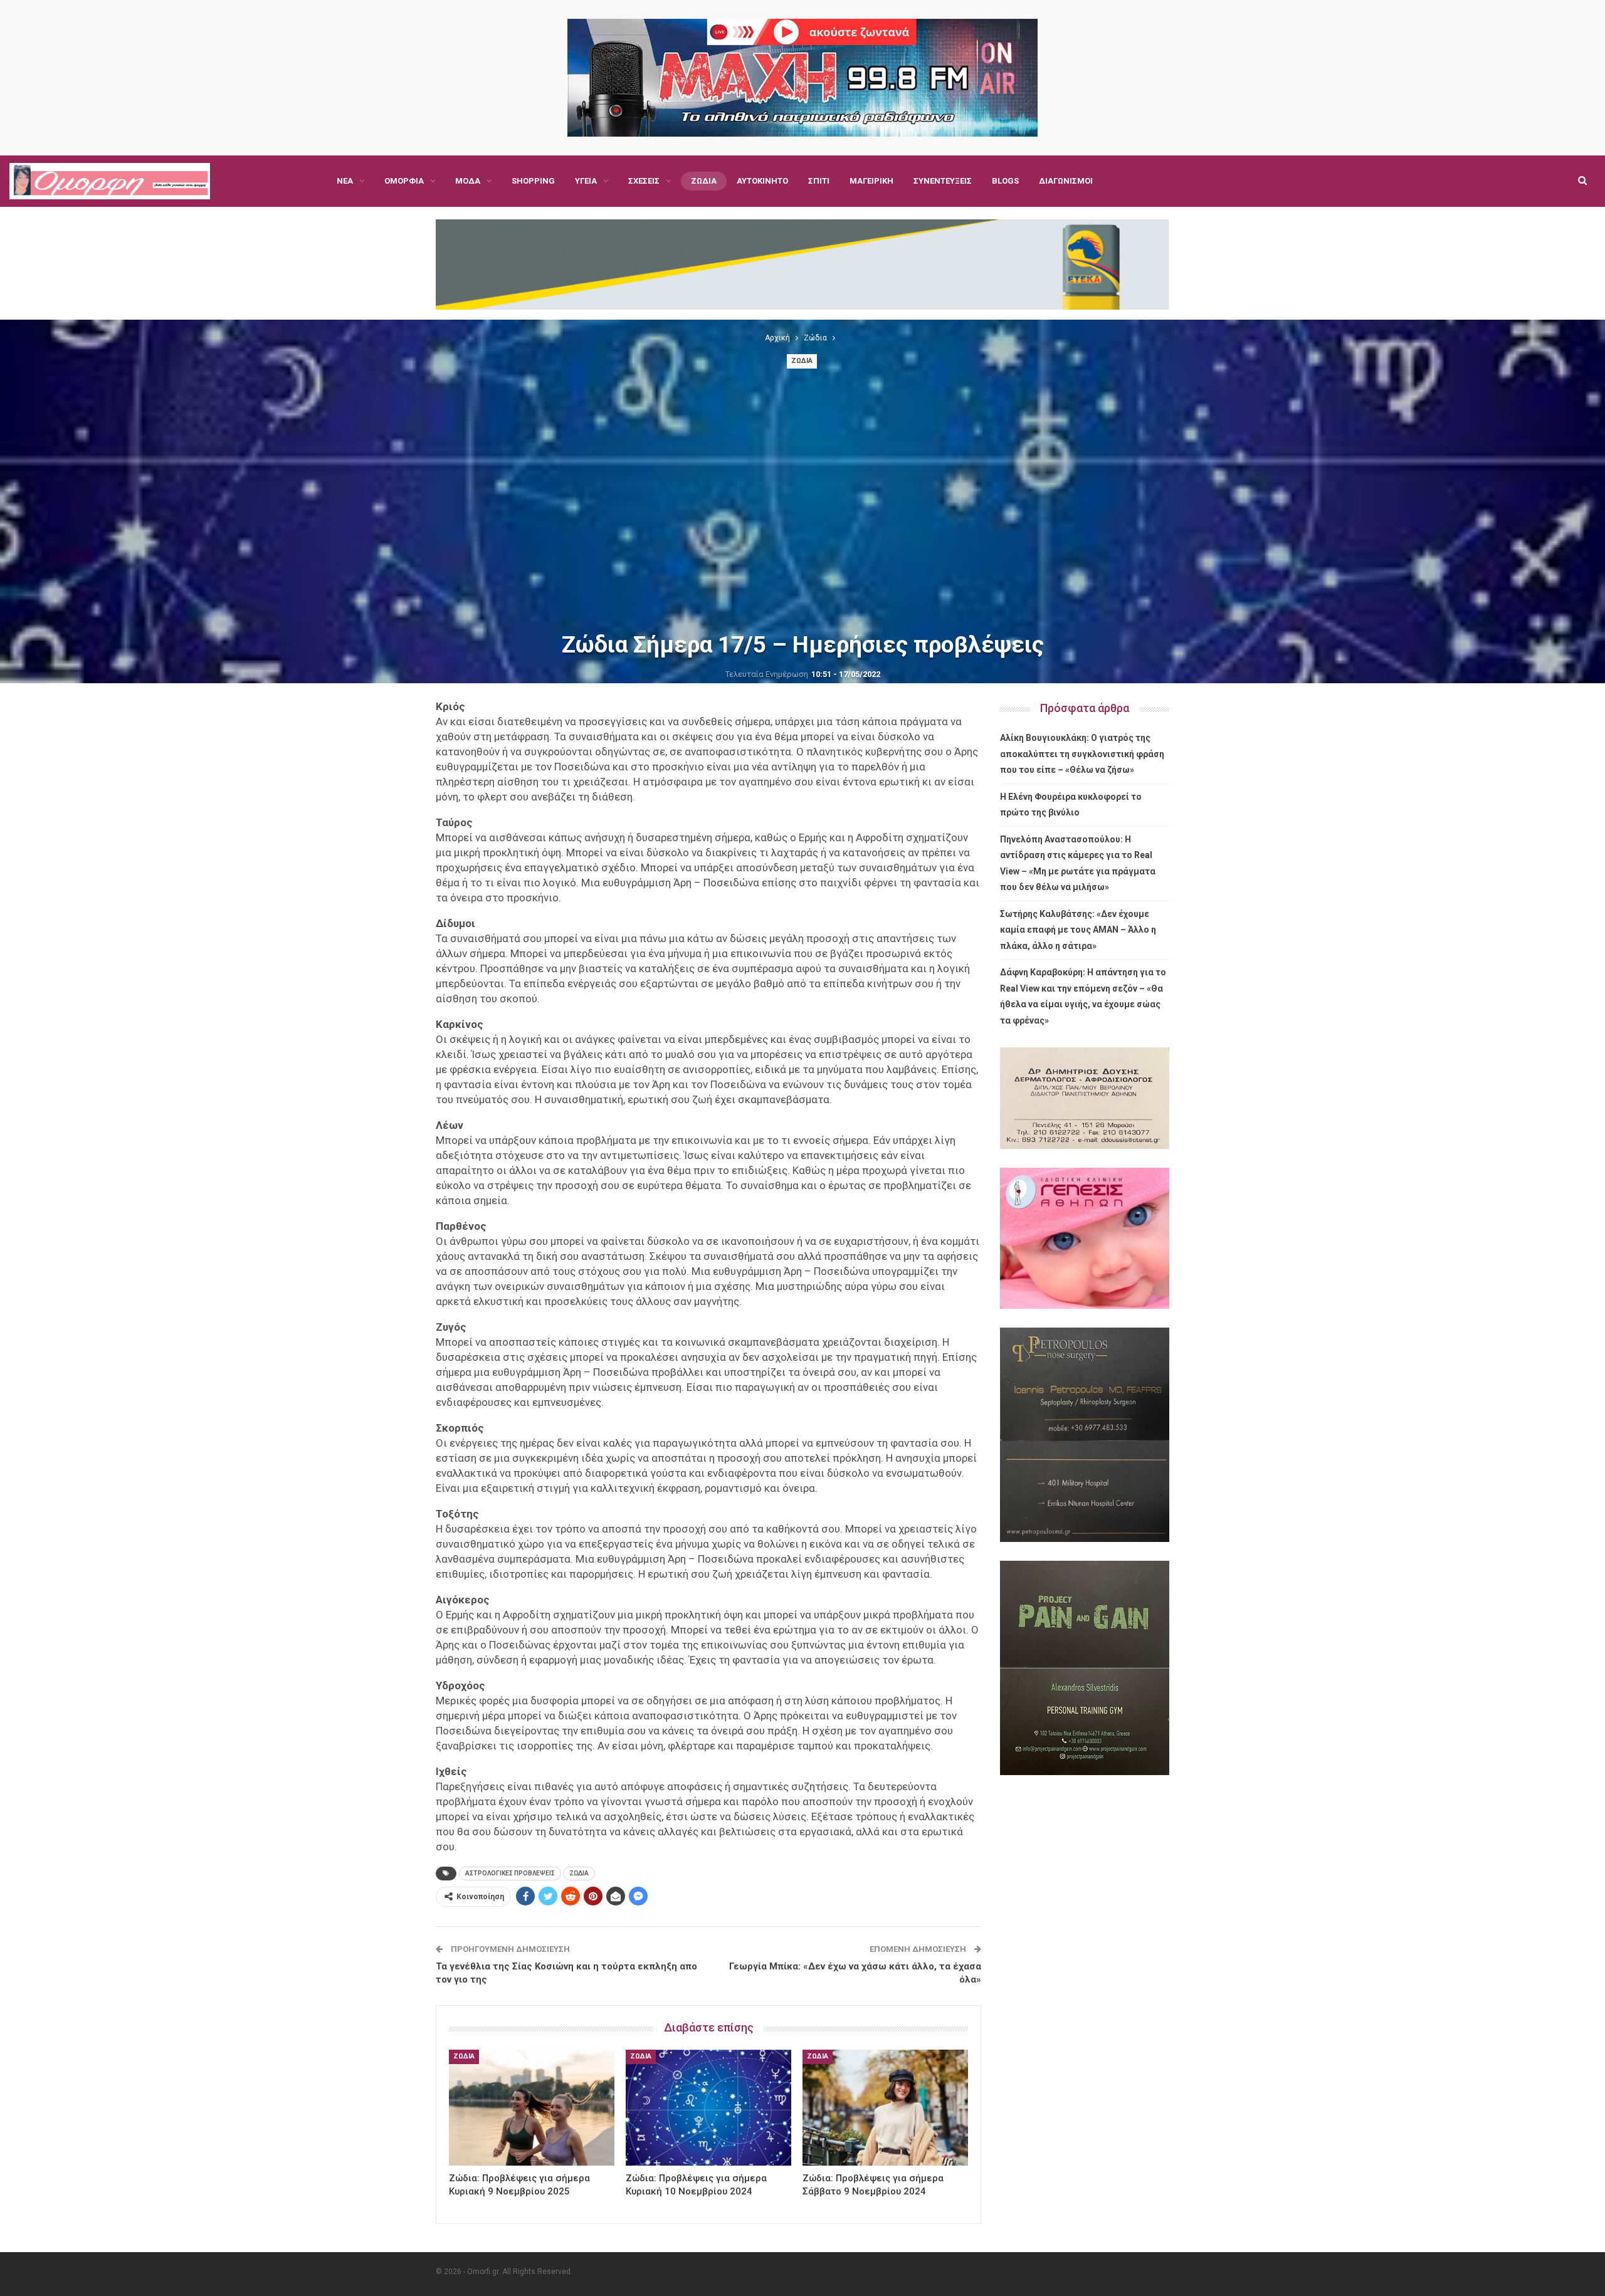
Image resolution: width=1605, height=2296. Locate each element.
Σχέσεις (644, 181)
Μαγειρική (871, 181)
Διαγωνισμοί (1066, 181)
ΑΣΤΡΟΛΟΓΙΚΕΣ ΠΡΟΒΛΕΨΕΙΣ (510, 1873)
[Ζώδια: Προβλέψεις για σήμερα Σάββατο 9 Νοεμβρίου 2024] (885, 2108)
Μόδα (468, 181)
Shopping (533, 181)
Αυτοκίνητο (762, 181)
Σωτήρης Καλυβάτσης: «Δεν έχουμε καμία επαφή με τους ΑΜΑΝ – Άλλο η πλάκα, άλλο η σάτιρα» (1078, 930)
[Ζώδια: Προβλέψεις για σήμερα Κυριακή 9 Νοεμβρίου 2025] (532, 2108)
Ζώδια (704, 181)
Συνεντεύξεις (943, 181)
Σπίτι (819, 181)
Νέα (345, 181)
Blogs (1005, 181)
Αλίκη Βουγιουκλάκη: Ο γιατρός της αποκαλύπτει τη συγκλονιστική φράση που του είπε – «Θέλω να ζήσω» (1082, 754)
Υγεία (586, 181)
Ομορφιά (404, 181)
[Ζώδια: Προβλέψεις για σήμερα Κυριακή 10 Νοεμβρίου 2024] (708, 2108)
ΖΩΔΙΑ (579, 1873)
